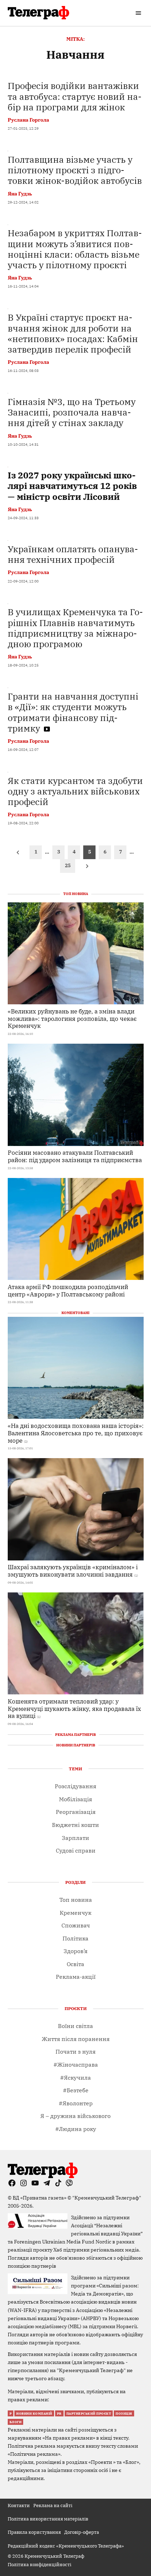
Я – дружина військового (75, 2116)
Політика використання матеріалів (48, 2519)
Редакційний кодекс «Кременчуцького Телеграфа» (66, 2546)
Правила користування (34, 2532)
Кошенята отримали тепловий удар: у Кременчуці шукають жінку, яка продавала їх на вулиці (74, 1708)
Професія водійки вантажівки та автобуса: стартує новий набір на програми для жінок (75, 96)
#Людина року (76, 2129)
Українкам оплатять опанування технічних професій (73, 554)
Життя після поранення (76, 2039)
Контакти (19, 2505)
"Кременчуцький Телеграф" (107, 2198)
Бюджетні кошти (75, 1825)
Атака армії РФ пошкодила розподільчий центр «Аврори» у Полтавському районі (68, 1290)
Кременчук (75, 1913)
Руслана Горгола (28, 120)
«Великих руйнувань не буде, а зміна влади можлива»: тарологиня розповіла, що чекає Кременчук (72, 1018)
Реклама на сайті (53, 2505)
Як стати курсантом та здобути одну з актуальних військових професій (75, 791)
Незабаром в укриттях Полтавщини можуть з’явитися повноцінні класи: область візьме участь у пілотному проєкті (75, 249)
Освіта (75, 1964)
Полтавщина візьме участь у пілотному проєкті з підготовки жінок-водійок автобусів (75, 170)
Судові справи (76, 1850)
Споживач (76, 1925)
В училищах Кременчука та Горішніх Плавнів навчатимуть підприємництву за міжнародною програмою (75, 628)
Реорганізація (76, 1812)
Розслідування (75, 1786)
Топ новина (76, 1900)
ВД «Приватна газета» (40, 2198)
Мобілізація (75, 1799)
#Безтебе (76, 2090)
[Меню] (139, 13)
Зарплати (75, 1838)
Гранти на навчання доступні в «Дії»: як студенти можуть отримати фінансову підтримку (73, 712)
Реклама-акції (76, 1977)
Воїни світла (75, 2026)
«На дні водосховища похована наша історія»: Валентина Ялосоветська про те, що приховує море (76, 1433)
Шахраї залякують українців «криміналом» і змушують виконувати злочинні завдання (73, 1571)
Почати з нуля (75, 2052)
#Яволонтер (76, 2103)
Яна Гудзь (20, 194)
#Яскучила (75, 2078)
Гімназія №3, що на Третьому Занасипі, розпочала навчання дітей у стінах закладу (72, 412)
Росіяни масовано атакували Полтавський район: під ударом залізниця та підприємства (75, 1156)
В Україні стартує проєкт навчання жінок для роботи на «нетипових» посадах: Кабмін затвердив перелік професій (73, 333)
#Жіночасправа (76, 2065)
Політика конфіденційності (40, 2564)
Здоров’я (75, 1951)
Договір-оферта (82, 2532)
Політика (75, 1938)
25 (68, 865)
